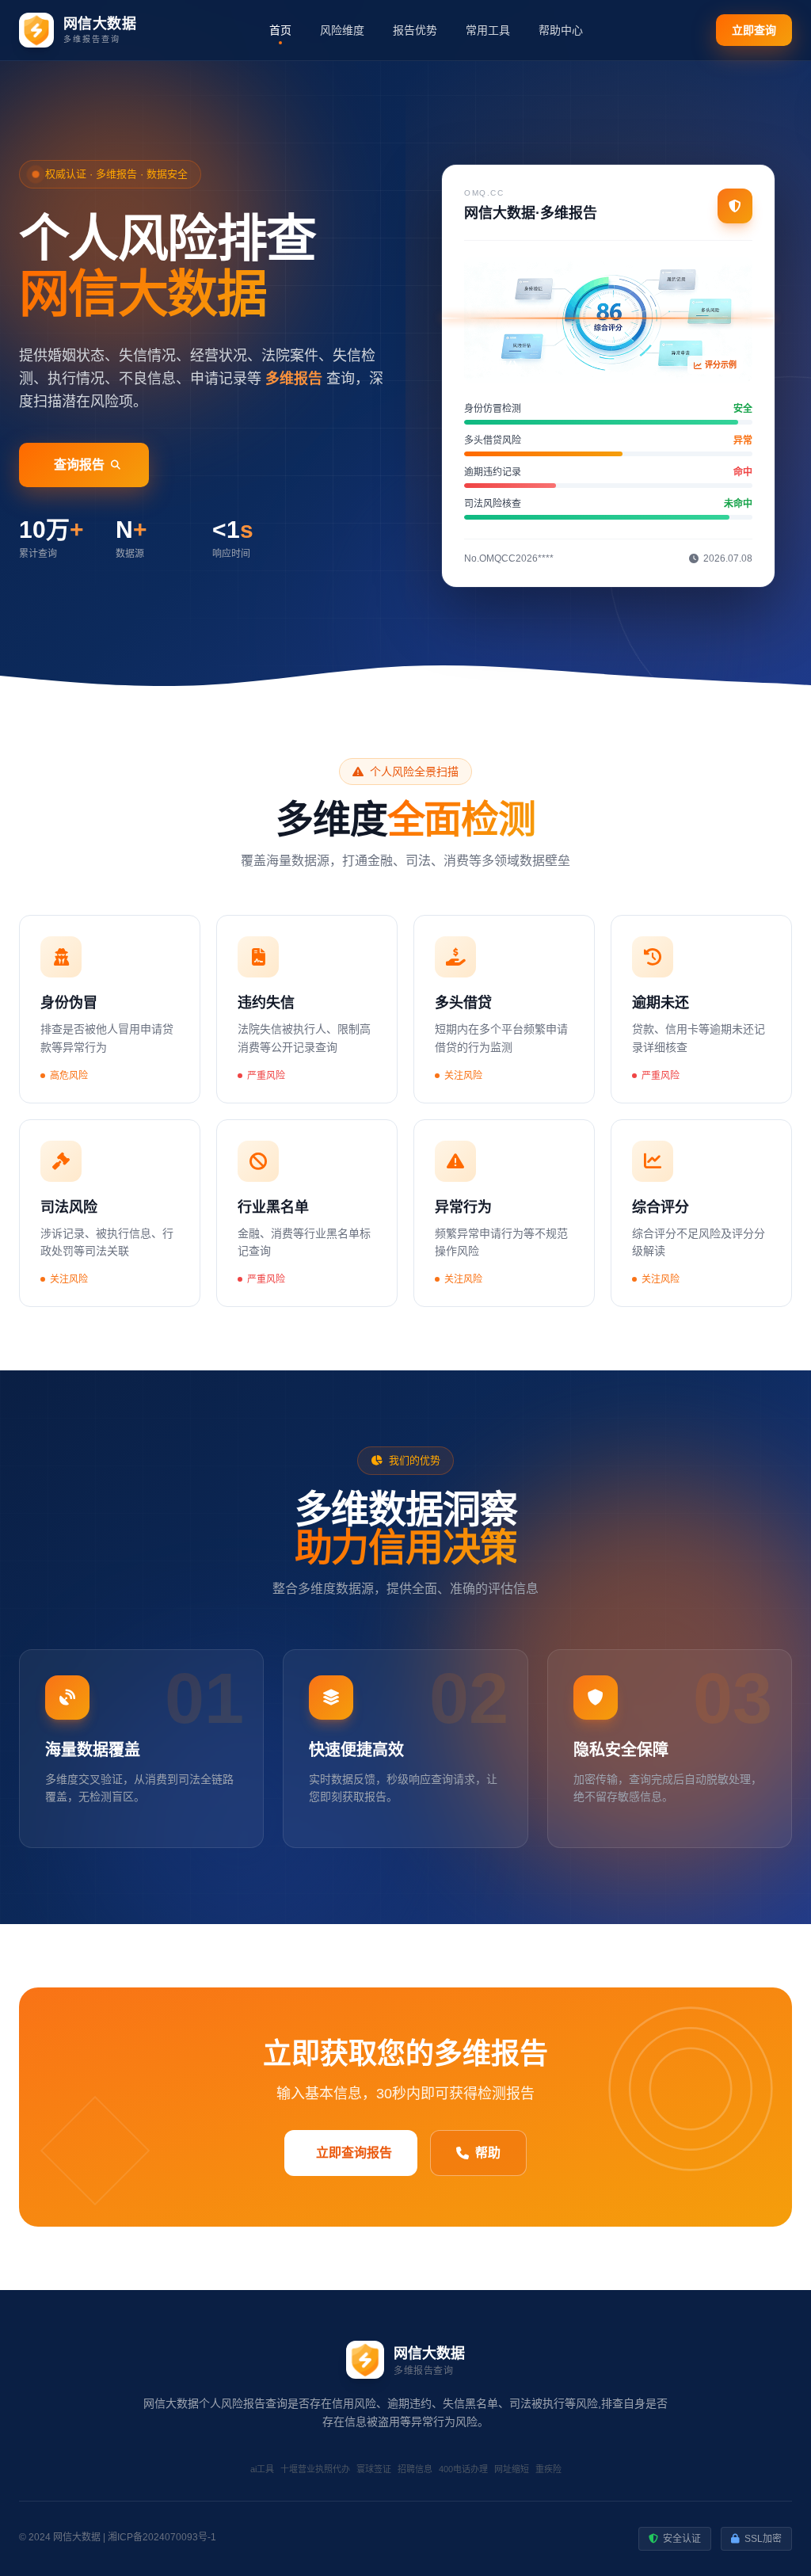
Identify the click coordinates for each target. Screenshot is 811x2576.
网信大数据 (77, 2537)
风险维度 (342, 30)
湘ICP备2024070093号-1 (162, 2537)
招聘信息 (415, 2469)
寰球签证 (374, 2469)
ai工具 (262, 2469)
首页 (280, 30)
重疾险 (548, 2469)
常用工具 (488, 30)
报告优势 (415, 30)
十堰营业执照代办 (315, 2469)
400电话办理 (463, 2469)
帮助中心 (561, 30)
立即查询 (754, 30)
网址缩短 (512, 2469)
